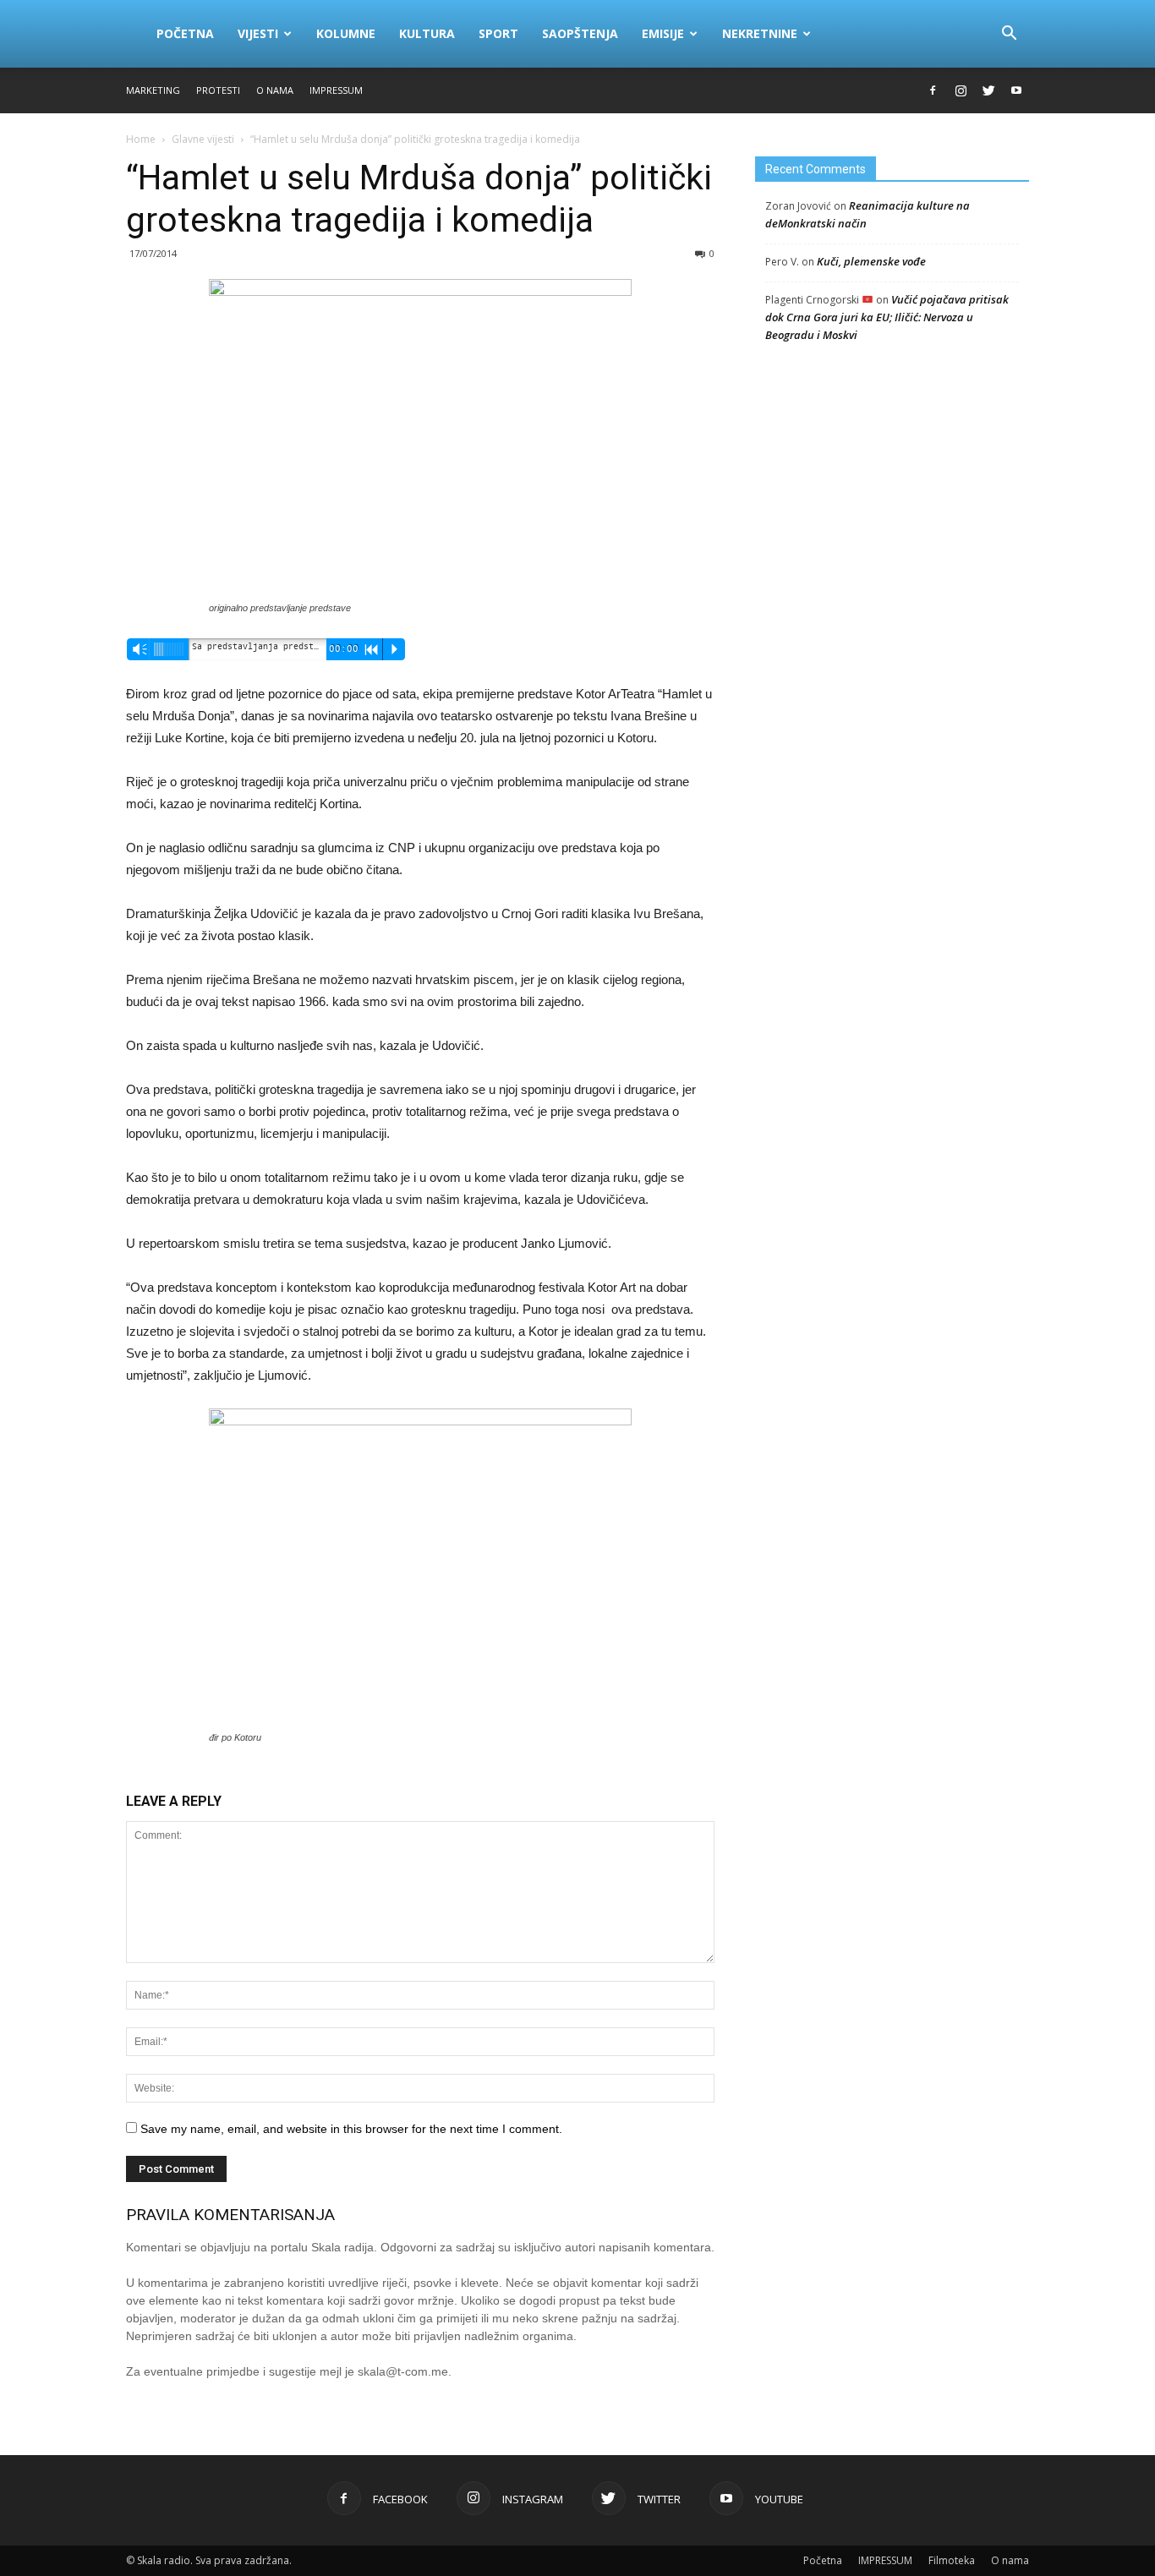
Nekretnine (760, 33)
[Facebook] (933, 90)
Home (141, 139)
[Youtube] (1016, 90)
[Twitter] (988, 90)
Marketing (153, 90)
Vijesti (258, 33)
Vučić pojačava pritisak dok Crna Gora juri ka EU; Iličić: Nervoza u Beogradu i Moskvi (887, 317)
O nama (275, 90)
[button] (1009, 34)
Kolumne (346, 33)
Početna (185, 33)
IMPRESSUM (336, 90)
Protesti (218, 90)
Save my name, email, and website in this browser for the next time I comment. (351, 2129)
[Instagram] (961, 90)
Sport (498, 33)
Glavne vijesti (203, 139)
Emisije (663, 33)
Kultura (427, 33)
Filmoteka (952, 2560)
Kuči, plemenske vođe (871, 261)
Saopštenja (580, 33)
